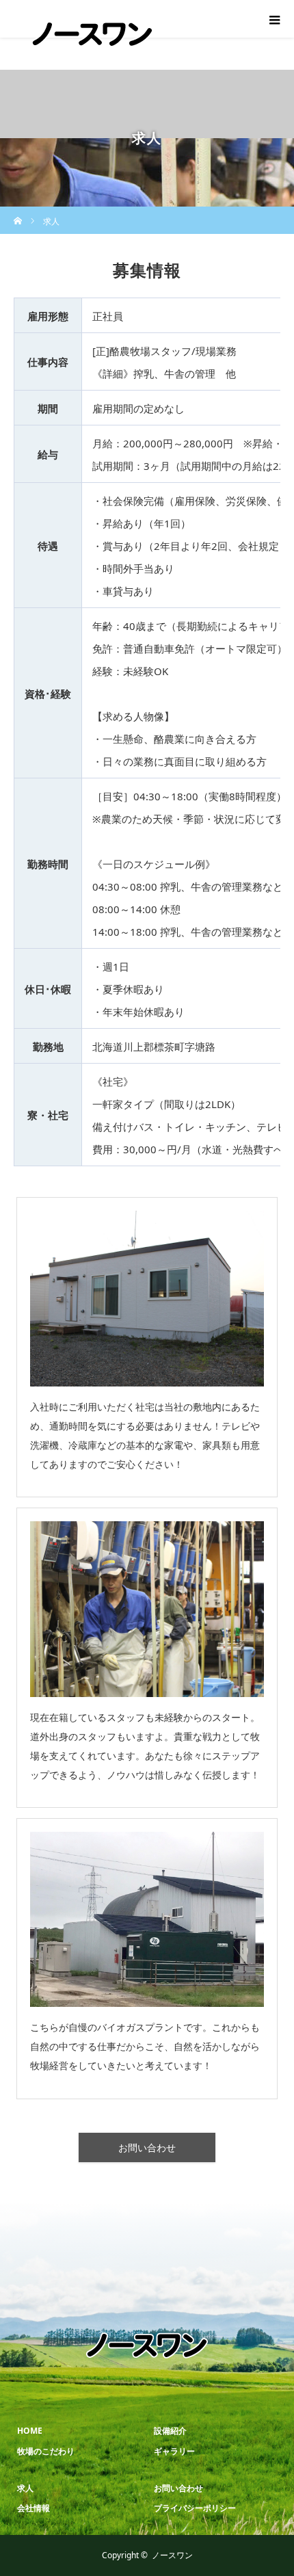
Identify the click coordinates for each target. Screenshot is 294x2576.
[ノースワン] (92, 64)
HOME (30, 2431)
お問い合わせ (147, 2147)
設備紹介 (170, 2431)
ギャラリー (174, 2451)
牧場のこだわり (46, 2451)
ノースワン (172, 2555)
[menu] (275, 19)
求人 (25, 2488)
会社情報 (34, 2508)
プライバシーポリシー (195, 2508)
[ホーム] (18, 212)
